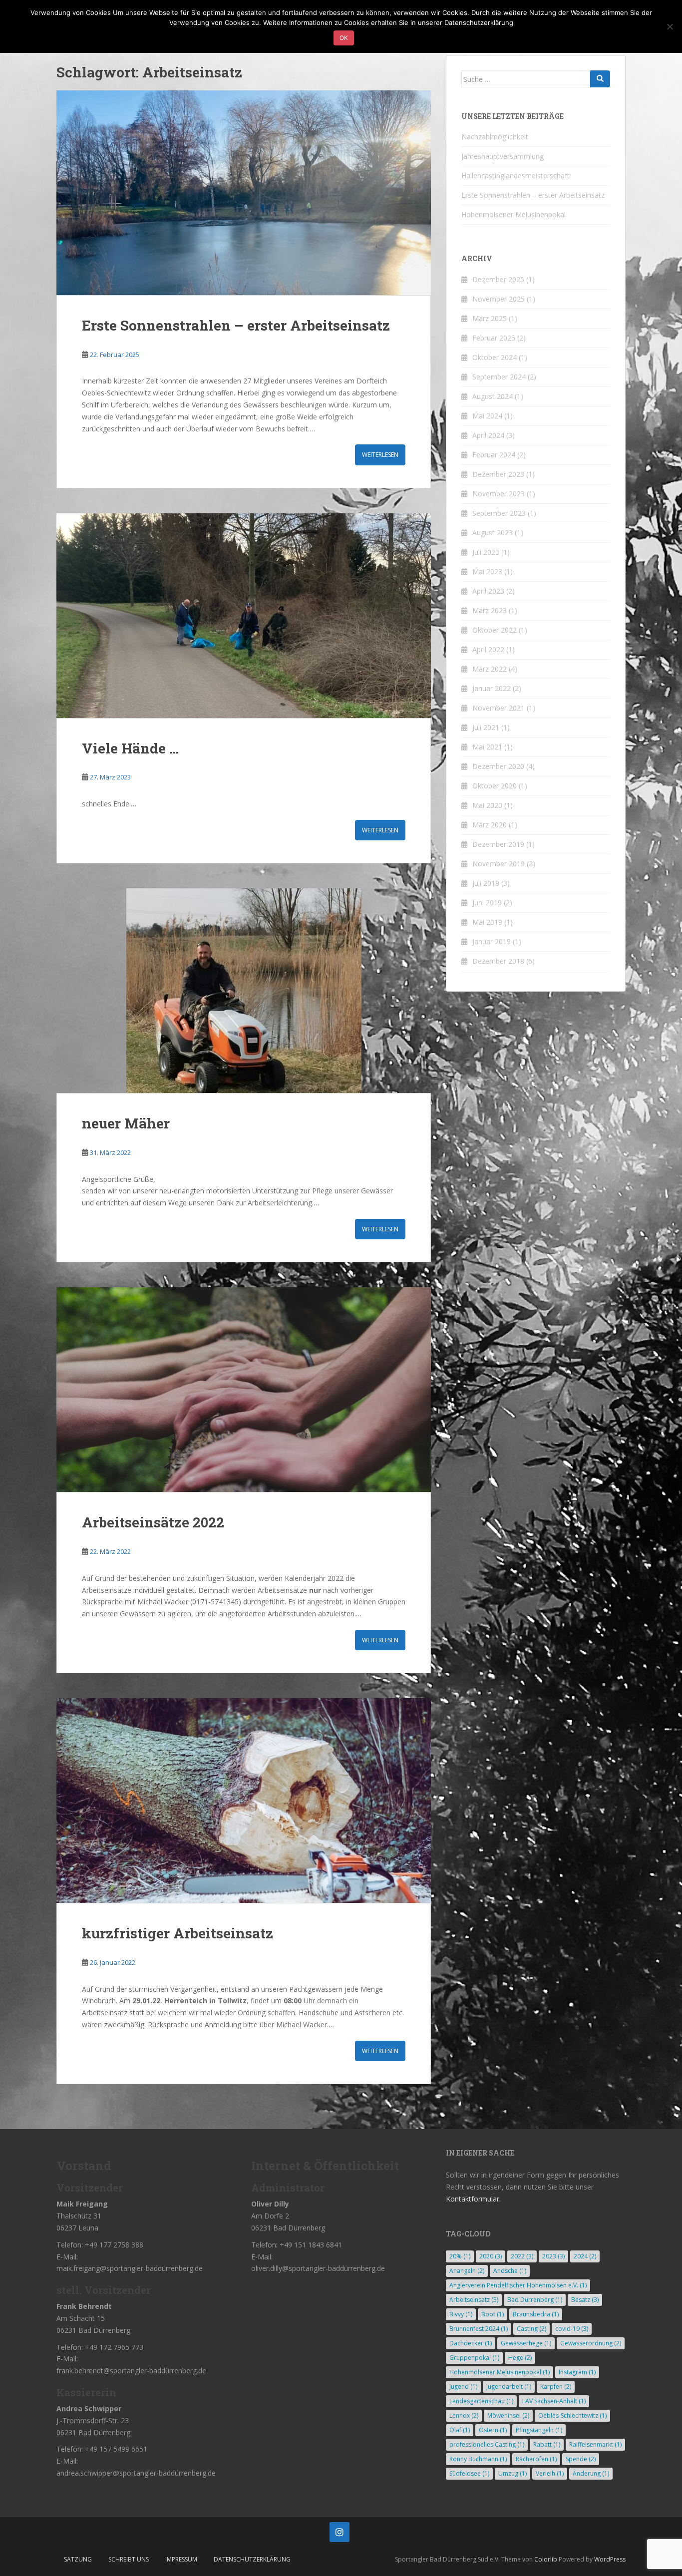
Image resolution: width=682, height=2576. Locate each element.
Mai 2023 (487, 571)
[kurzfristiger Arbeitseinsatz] (244, 1801)
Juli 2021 (486, 727)
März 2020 (490, 825)
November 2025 (499, 299)
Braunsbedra (536, 2314)
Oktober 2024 (495, 357)
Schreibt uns (129, 2559)
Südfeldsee (469, 2473)
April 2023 (488, 591)
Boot (493, 2314)
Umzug (512, 2473)
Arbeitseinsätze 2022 (153, 1522)
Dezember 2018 (498, 961)
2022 (522, 2256)
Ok (344, 38)
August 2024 (493, 396)
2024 (585, 2256)
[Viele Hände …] (244, 616)
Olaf (460, 2430)
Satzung (78, 2559)
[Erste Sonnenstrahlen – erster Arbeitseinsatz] (244, 193)
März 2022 (490, 669)
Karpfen (556, 2387)
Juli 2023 (486, 552)
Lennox (464, 2415)
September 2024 (499, 377)
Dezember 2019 (498, 844)
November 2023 (499, 494)
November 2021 (499, 708)
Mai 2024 (487, 416)
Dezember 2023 (498, 474)
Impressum (181, 2559)
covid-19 (572, 2329)
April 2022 (488, 649)
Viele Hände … (130, 748)
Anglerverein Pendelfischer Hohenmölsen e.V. (518, 2285)
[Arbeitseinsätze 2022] (244, 1390)
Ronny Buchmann (478, 2459)
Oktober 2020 (495, 786)
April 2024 (488, 435)
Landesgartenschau (481, 2401)
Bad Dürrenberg (535, 2300)
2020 (491, 2256)
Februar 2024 (494, 455)
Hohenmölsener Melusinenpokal (513, 214)
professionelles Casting (487, 2444)
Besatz (585, 2300)
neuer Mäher (126, 1123)
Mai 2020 (487, 805)
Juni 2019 (487, 903)
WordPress (610, 2559)
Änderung (591, 2473)
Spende (581, 2459)
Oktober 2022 (495, 630)
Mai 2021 (487, 747)
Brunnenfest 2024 (479, 2329)
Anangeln (467, 2271)
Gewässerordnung (591, 2343)
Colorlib (546, 2559)
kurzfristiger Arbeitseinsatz (177, 1933)
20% (460, 2256)
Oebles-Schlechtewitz (572, 2415)
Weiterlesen (380, 455)
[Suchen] (600, 79)
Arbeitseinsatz (474, 2300)
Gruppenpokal (474, 2358)
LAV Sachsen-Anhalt (554, 2401)
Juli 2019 (486, 883)
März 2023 (490, 610)
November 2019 (499, 864)
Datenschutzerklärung (252, 2559)
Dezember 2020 (498, 766)
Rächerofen (536, 2459)
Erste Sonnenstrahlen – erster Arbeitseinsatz (236, 325)
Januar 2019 (492, 941)
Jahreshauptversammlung (503, 156)
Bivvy (461, 2314)
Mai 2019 (487, 922)
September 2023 (499, 513)
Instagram (577, 2372)
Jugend (463, 2387)
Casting (531, 2329)
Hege (520, 2358)
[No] (670, 26)
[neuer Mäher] (244, 991)
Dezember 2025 (498, 279)
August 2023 (493, 533)
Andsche (510, 2271)
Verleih (550, 2473)
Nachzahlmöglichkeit (495, 137)
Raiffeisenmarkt (595, 2444)
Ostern (493, 2430)
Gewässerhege (526, 2343)
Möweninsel (508, 2415)
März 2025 (490, 318)
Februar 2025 (494, 338)
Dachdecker (471, 2343)
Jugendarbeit (509, 2387)
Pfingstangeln (539, 2430)
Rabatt (547, 2444)
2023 (553, 2256)
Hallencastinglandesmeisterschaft (515, 176)
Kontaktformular (473, 2199)
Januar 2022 (492, 688)
